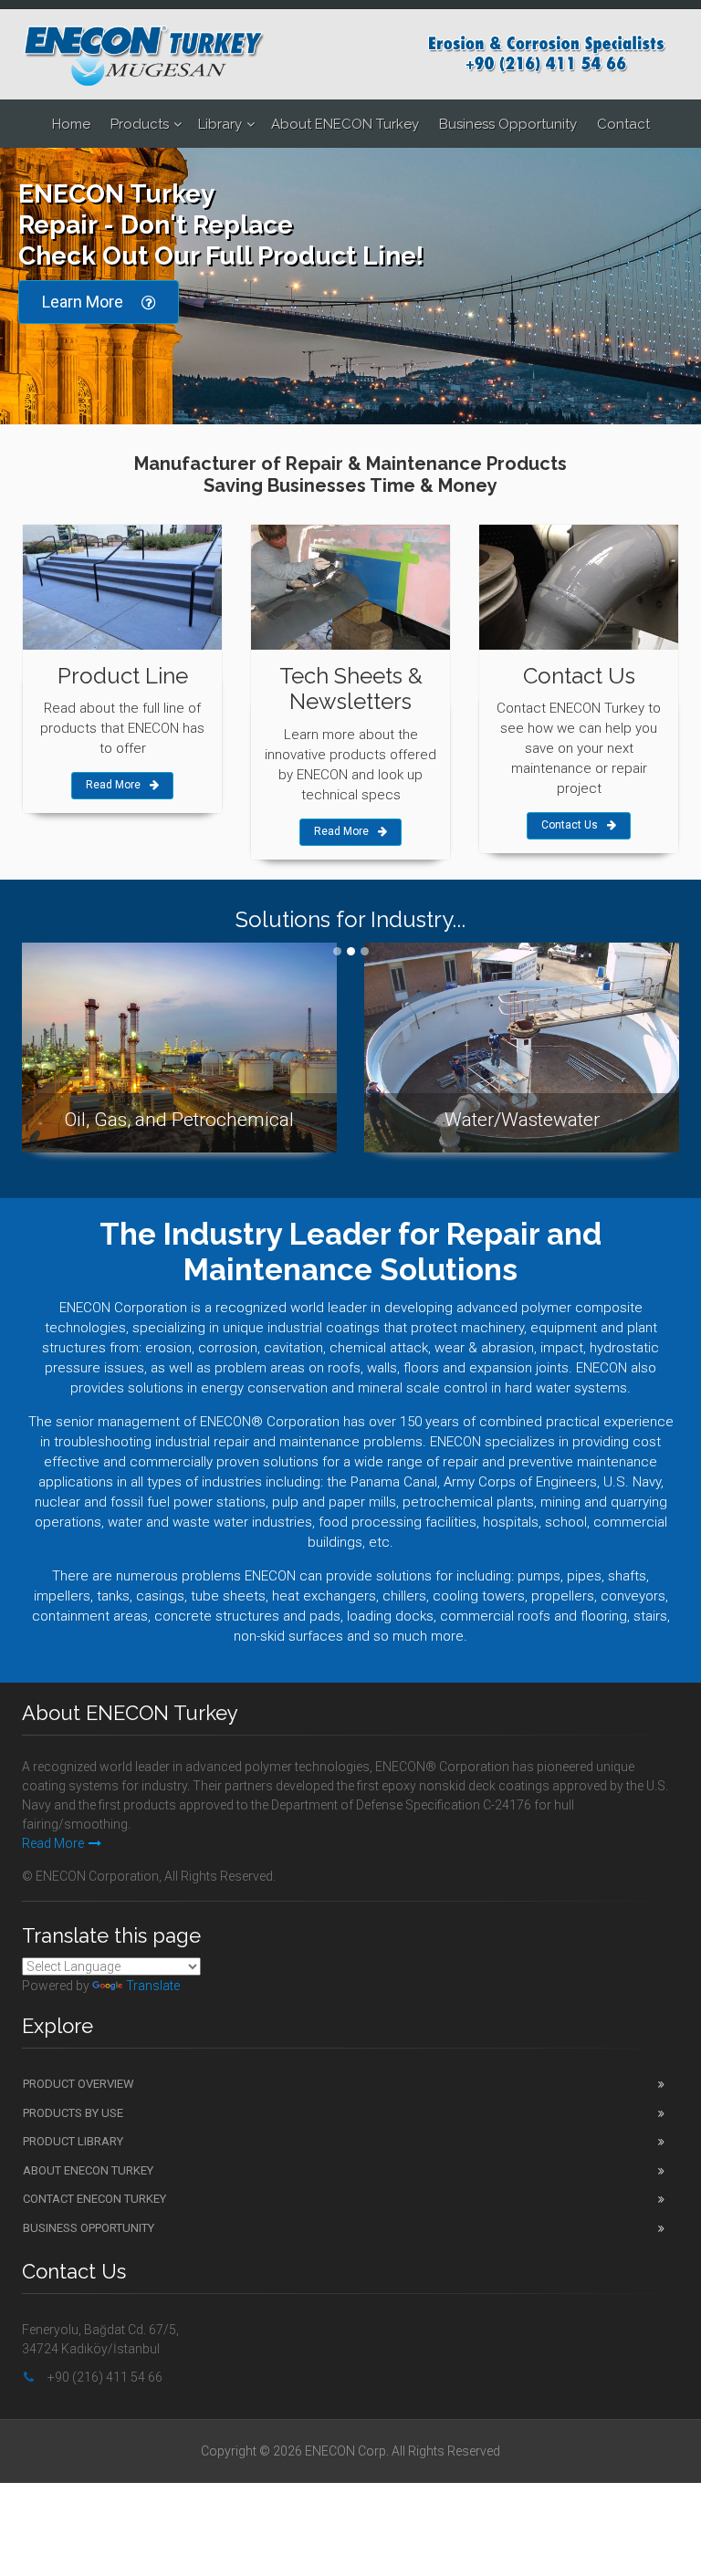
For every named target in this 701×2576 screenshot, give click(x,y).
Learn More (83, 302)
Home (71, 124)
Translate (153, 1986)
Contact (623, 124)
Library (220, 124)
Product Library (73, 2141)
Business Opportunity (508, 124)
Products (140, 124)
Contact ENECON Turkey (94, 2199)
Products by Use (73, 2113)
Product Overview (78, 2084)
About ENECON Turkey (345, 124)
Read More (113, 785)
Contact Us (570, 825)
